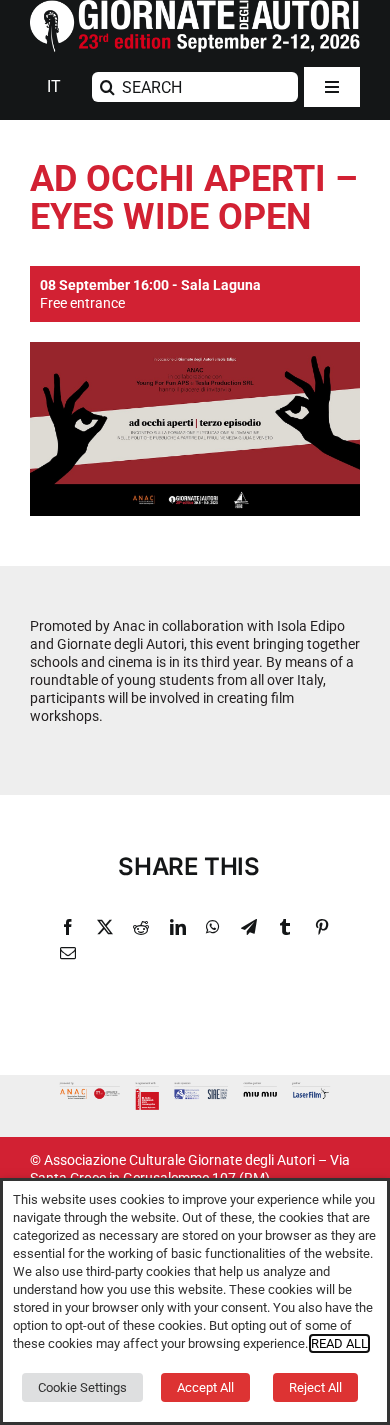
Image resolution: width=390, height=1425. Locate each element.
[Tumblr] (285, 927)
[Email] (68, 953)
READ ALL (339, 1343)
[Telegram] (249, 927)
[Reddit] (141, 927)
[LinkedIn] (178, 927)
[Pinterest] (322, 927)
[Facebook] (68, 927)
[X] (105, 927)
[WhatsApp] (213, 927)
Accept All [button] (205, 1387)
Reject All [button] (315, 1387)
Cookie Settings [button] (82, 1387)
